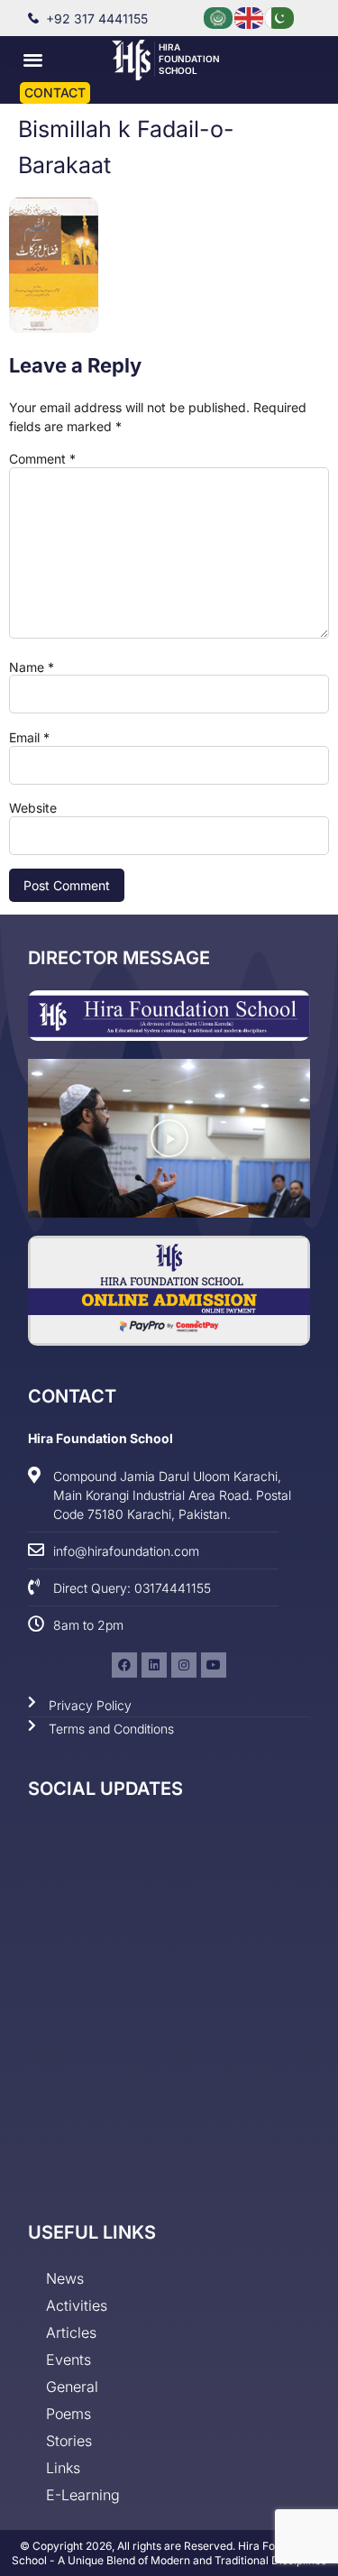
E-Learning (83, 2495)
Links (63, 2468)
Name (32, 667)
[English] (250, 17)
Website (33, 808)
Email (29, 738)
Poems (69, 2414)
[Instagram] (184, 1665)
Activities (77, 2305)
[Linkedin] (154, 1665)
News (65, 2278)
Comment (42, 459)
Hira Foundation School (189, 59)
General (72, 2387)
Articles (71, 2332)
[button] (33, 59)
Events (69, 2360)
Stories (69, 2441)
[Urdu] (280, 17)
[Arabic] (219, 17)
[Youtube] (214, 1665)
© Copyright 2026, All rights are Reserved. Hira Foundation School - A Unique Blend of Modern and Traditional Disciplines (169, 2553)
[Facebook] (124, 1665)
